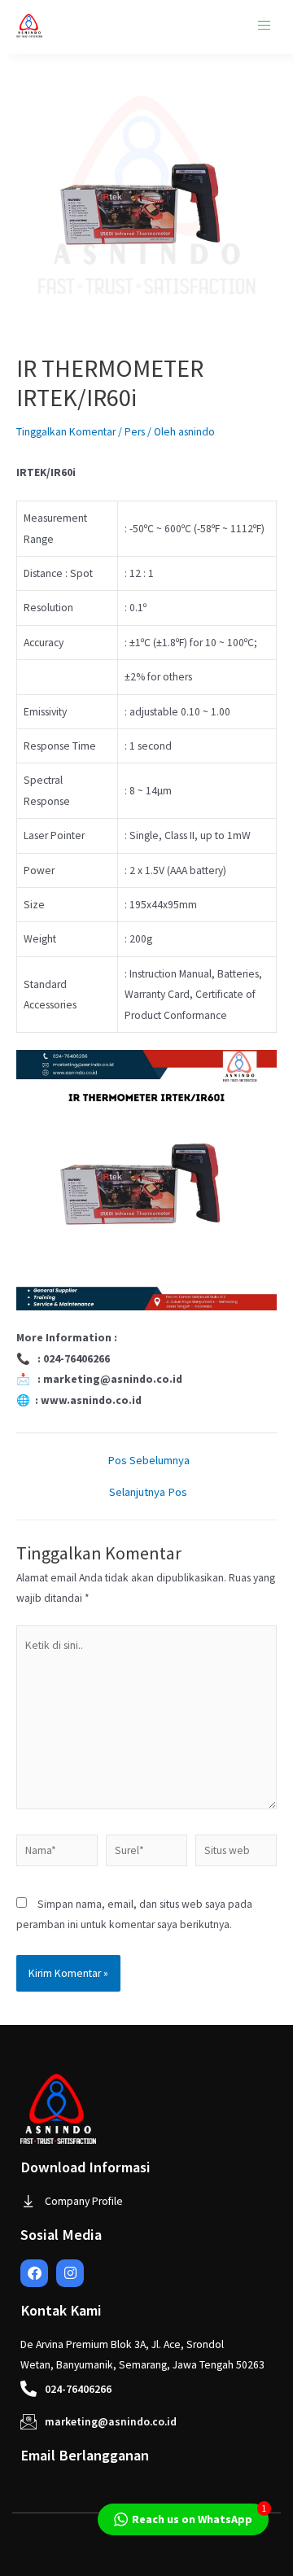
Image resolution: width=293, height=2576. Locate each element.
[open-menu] (265, 26)
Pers (135, 432)
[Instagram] (70, 2273)
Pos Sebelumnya (149, 1461)
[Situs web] (236, 1854)
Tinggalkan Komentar (66, 432)
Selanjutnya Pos (148, 1492)
